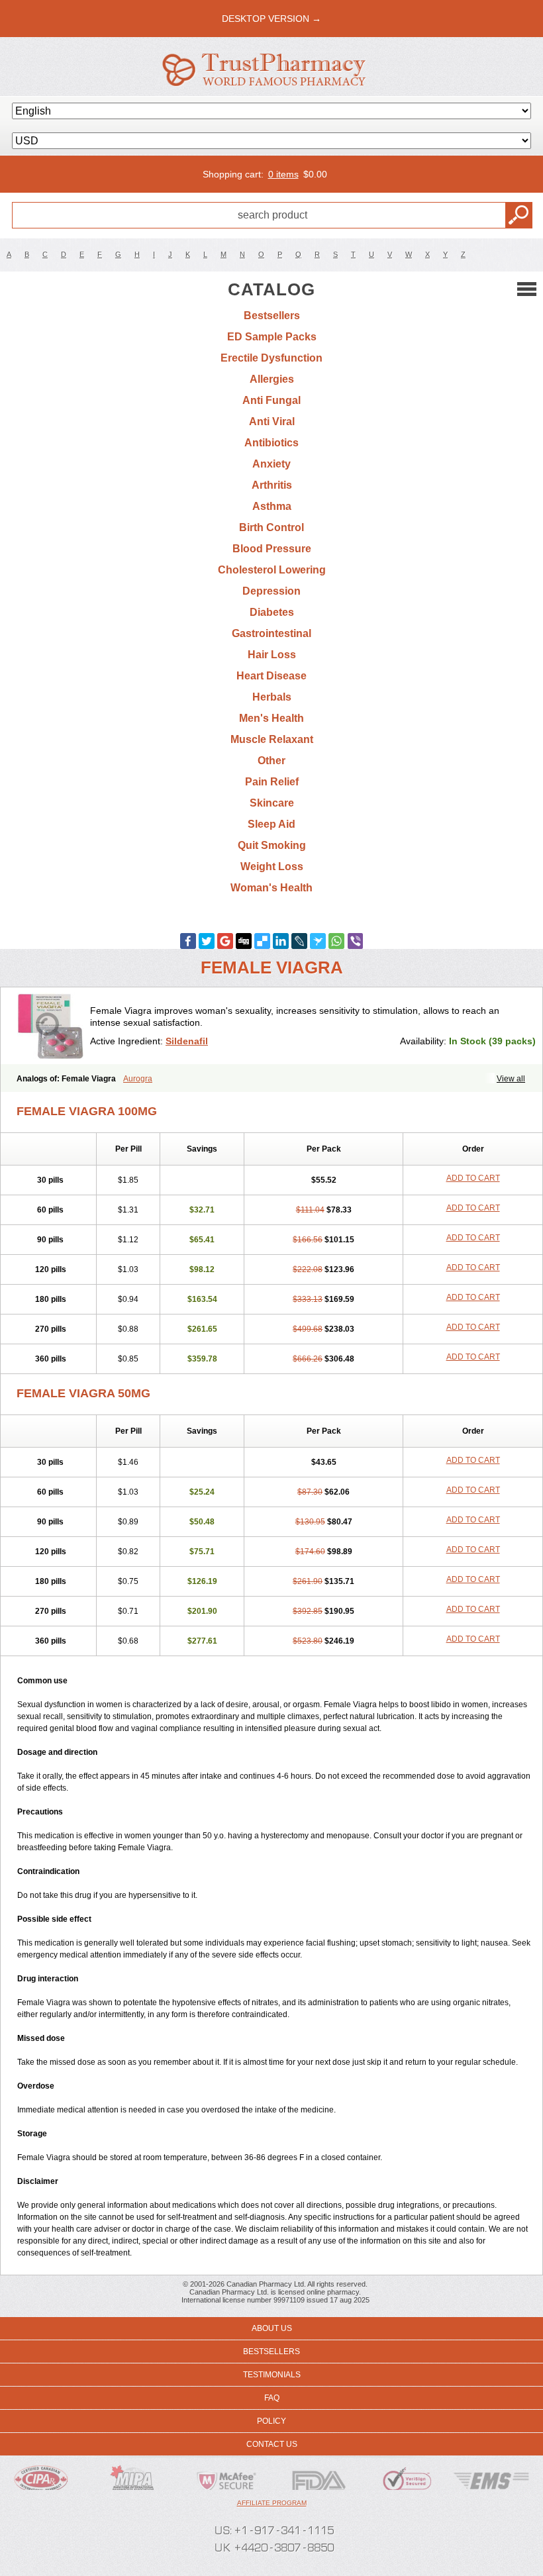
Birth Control (271, 527)
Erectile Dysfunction (271, 358)
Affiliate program (272, 2503)
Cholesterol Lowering (272, 570)
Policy (271, 2421)
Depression (271, 591)
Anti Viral (272, 421)
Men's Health (271, 718)
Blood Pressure (272, 549)
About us (272, 2328)
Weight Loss (272, 867)
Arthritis (272, 485)
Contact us (272, 2444)
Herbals (272, 697)
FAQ (272, 2398)
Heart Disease (271, 676)
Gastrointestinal (271, 633)
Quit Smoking (272, 845)
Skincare (272, 803)
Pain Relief (272, 782)
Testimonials (272, 2375)
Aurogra (138, 1079)
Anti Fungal (271, 400)
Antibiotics (271, 443)
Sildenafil (187, 1041)
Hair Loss (272, 655)
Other (271, 761)
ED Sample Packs (272, 337)
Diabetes (272, 612)
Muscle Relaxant (272, 739)
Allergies (272, 379)
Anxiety (271, 464)
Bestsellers (272, 316)
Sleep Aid (271, 824)
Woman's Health (271, 888)
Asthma (272, 506)
